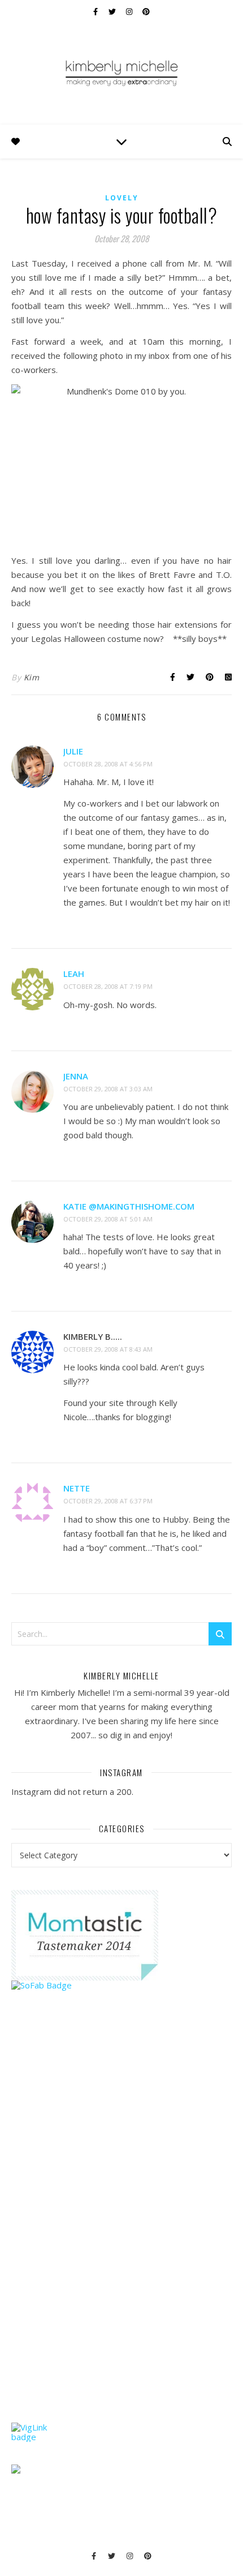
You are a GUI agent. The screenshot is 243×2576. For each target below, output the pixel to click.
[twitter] (113, 11)
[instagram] (130, 11)
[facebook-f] (96, 11)
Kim (32, 677)
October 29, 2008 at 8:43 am (108, 1349)
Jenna (76, 1076)
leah (74, 974)
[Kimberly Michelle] (121, 72)
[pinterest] (146, 11)
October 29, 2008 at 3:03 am (108, 1089)
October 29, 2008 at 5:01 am (108, 1219)
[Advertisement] (96, 2228)
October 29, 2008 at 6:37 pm (108, 1501)
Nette (77, 1488)
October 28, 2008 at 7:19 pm (108, 986)
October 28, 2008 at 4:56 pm (108, 764)
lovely (122, 198)
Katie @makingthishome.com (129, 1206)
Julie (73, 751)
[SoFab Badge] (121, 1985)
